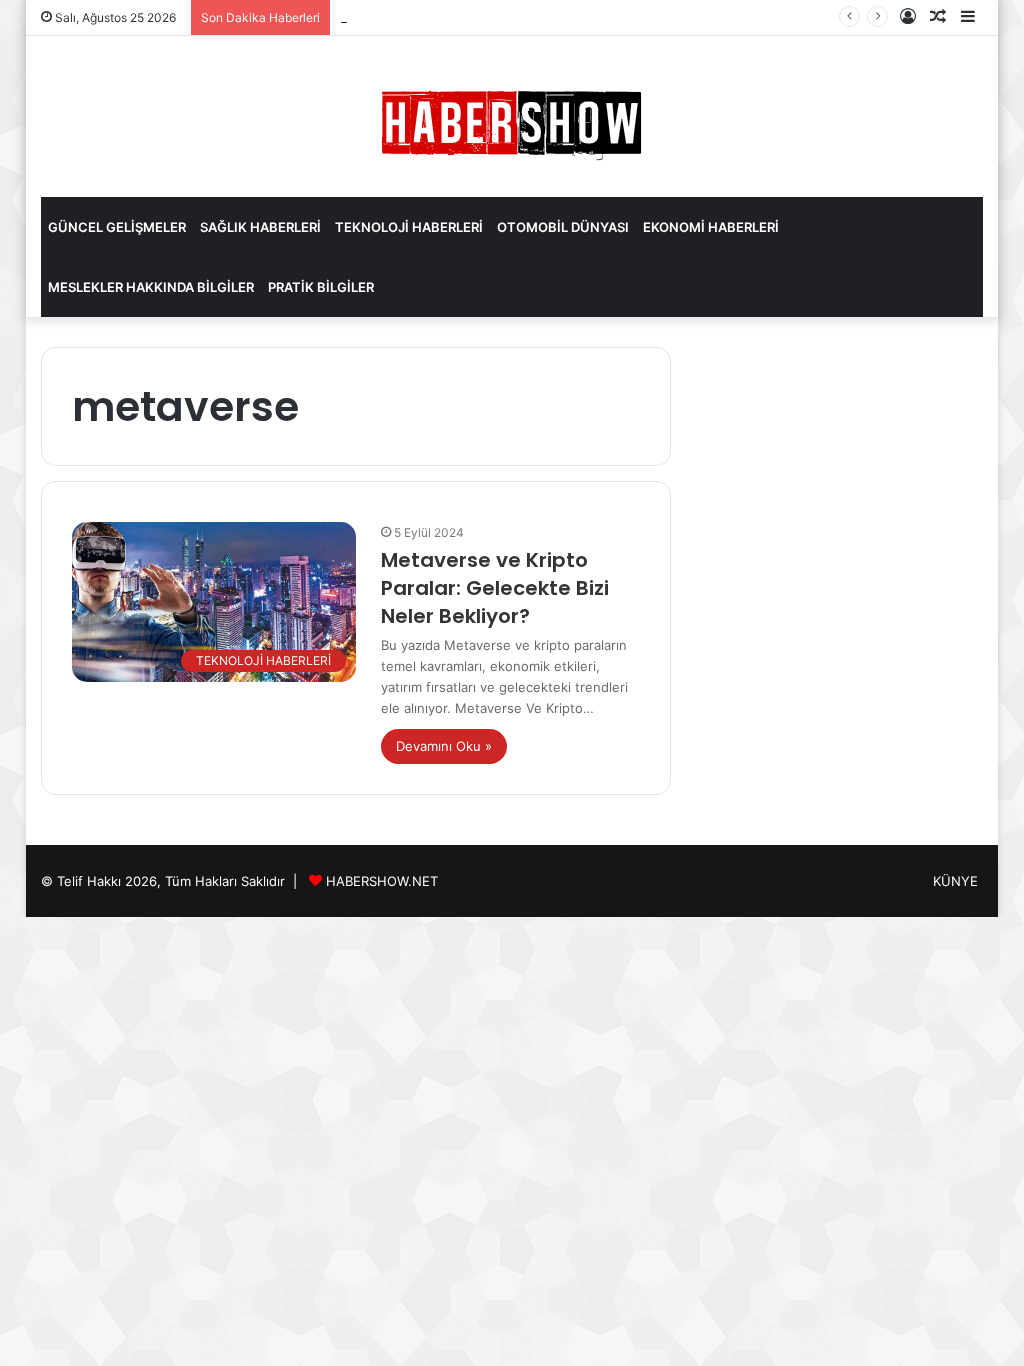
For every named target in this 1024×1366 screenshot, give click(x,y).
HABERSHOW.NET (382, 881)
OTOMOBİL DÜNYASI (563, 227)
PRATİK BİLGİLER (321, 287)
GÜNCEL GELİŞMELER (117, 227)
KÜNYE (955, 881)
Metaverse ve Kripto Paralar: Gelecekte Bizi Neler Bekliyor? (495, 588)
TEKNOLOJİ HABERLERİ (409, 227)
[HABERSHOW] (512, 121)
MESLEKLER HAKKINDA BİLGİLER (151, 287)
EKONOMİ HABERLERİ (711, 227)
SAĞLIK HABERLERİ (260, 227)
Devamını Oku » (444, 746)
